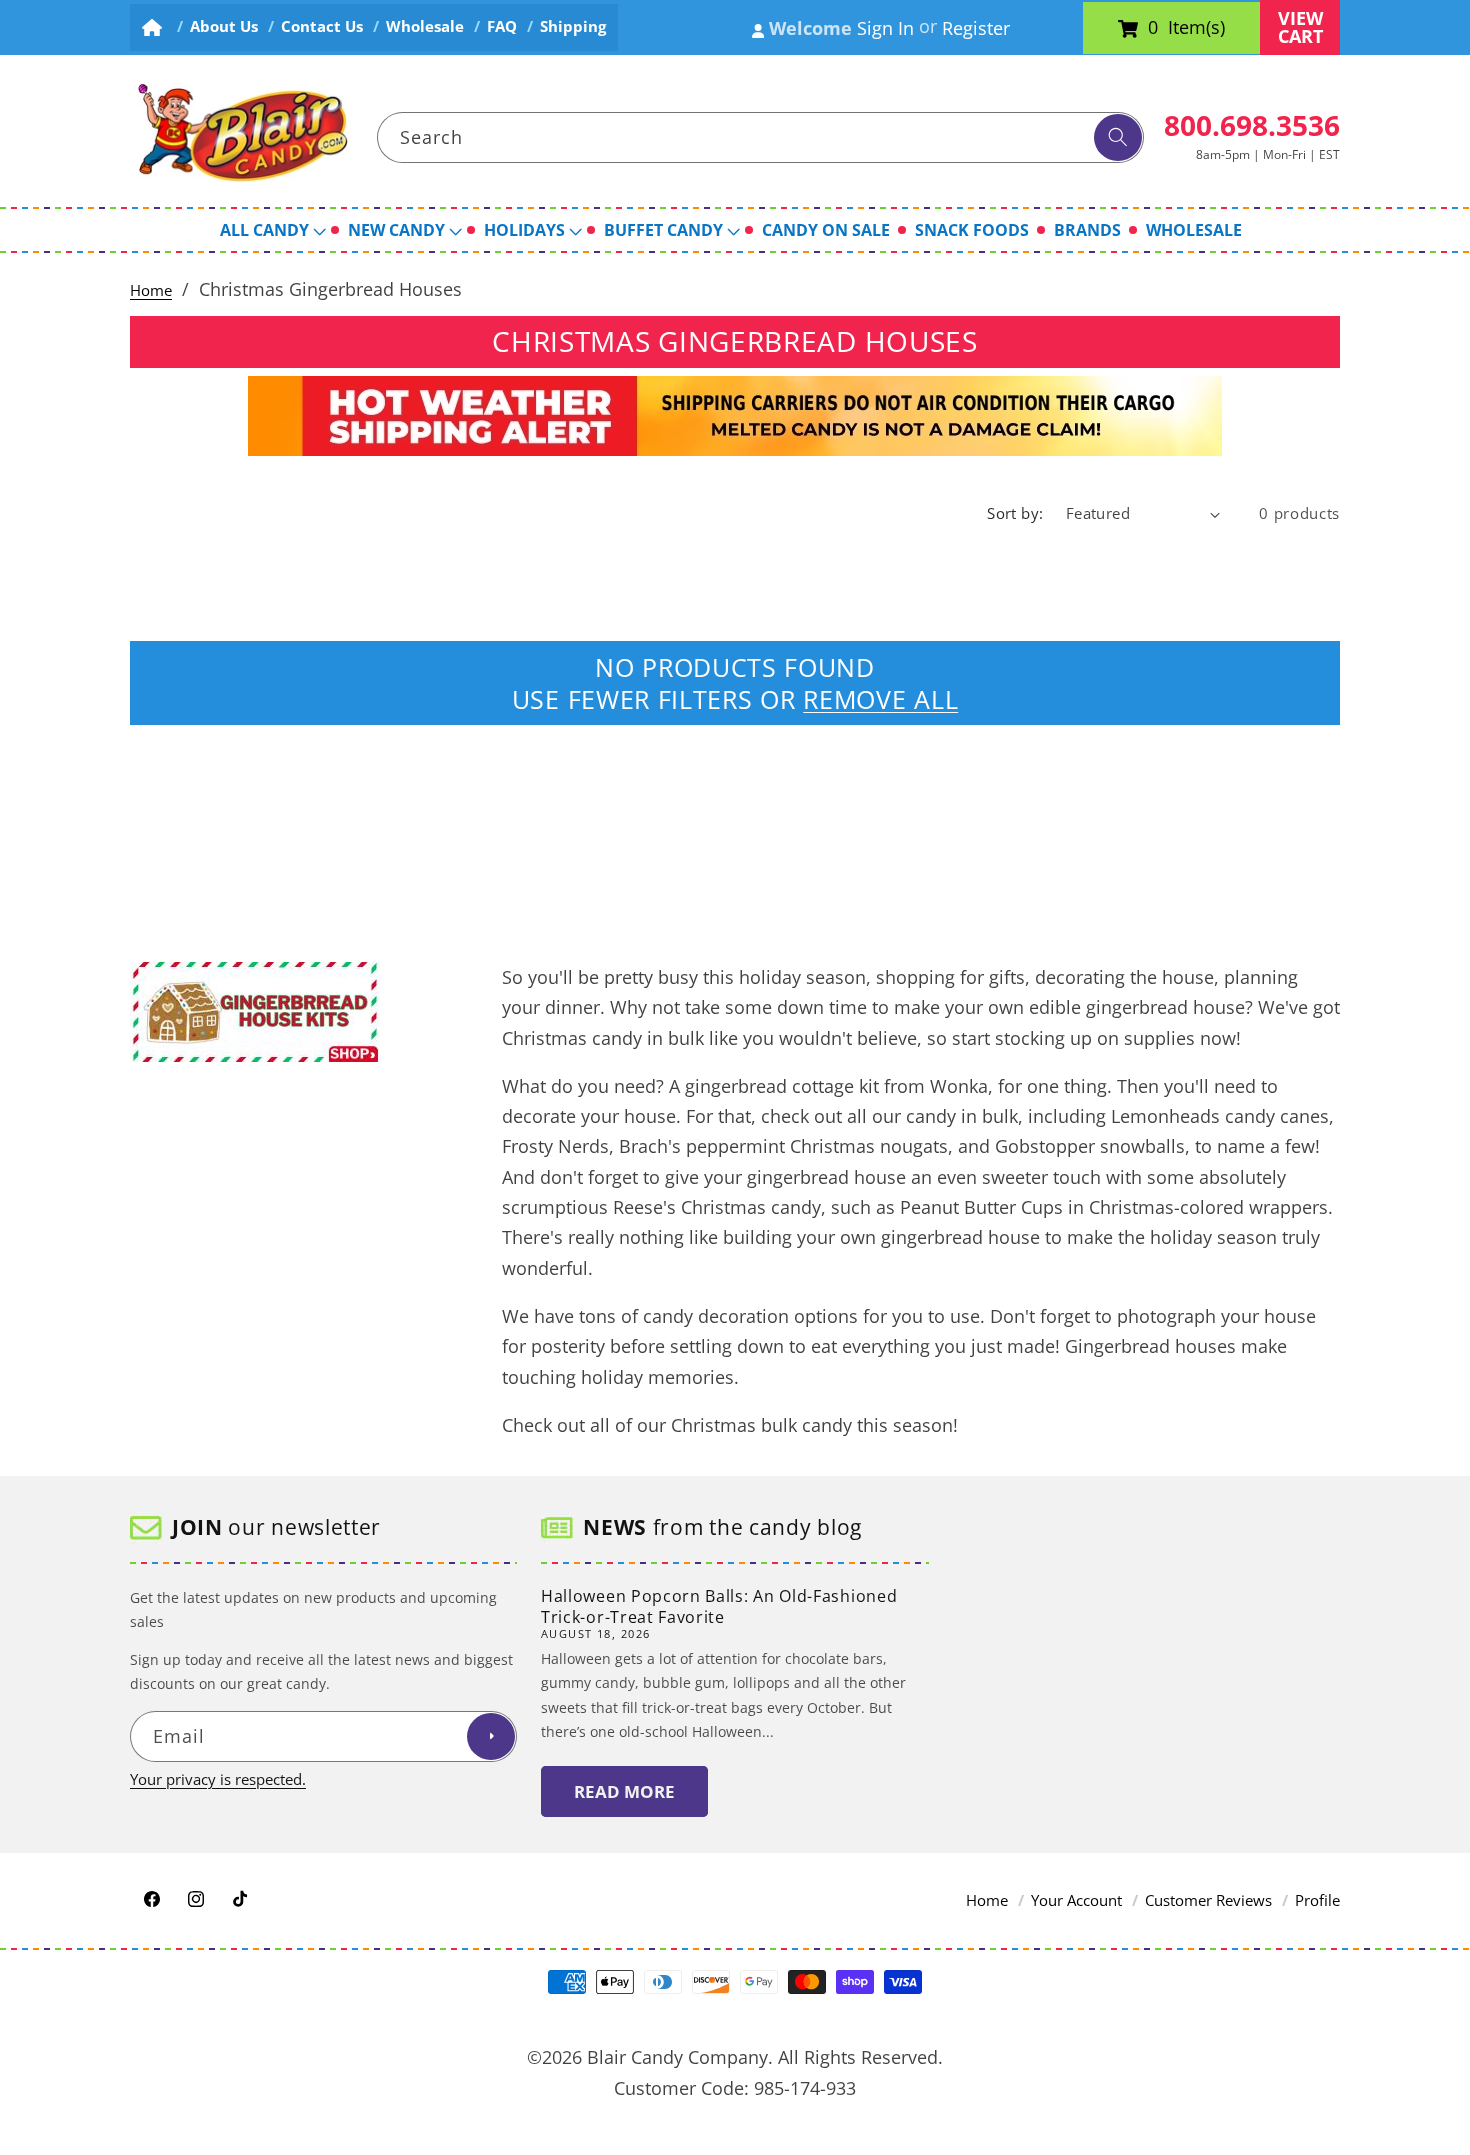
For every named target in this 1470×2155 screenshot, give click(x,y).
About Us (224, 26)
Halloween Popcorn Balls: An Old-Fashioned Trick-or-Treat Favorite (719, 1606)
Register (976, 28)
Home (151, 290)
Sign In (885, 28)
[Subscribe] (491, 1737)
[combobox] (761, 138)
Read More (624, 1791)
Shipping (573, 26)
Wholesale (425, 26)
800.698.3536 (1252, 125)
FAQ (502, 26)
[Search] (1118, 138)
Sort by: (1015, 513)
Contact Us (322, 26)
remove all (880, 699)
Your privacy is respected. (218, 1779)
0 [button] (1153, 28)
